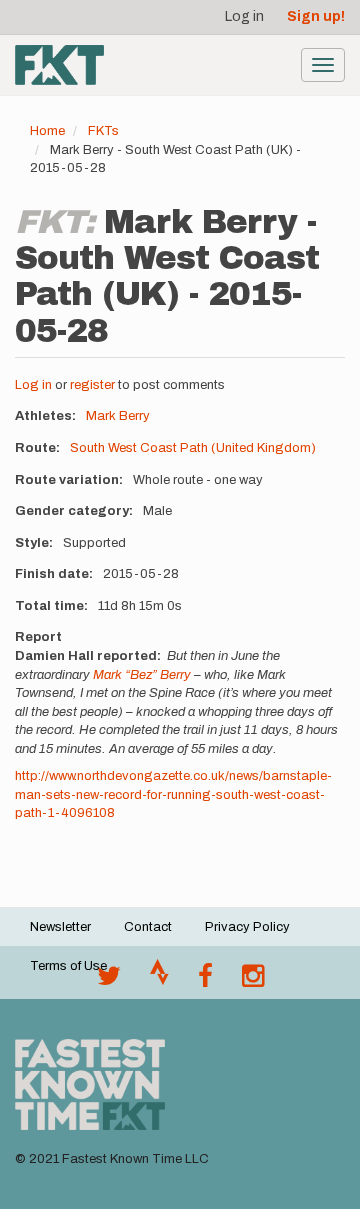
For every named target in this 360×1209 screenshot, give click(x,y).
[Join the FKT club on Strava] (159, 981)
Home (47, 131)
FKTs (103, 131)
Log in (244, 16)
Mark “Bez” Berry (142, 675)
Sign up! (316, 16)
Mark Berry (118, 416)
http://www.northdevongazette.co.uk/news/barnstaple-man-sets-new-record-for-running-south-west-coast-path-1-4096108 (173, 794)
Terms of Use (68, 966)
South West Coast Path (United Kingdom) (193, 448)
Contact (148, 927)
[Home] (59, 65)
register (92, 385)
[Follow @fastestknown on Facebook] (205, 981)
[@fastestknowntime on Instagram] (253, 981)
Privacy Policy (247, 927)
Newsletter (60, 927)
